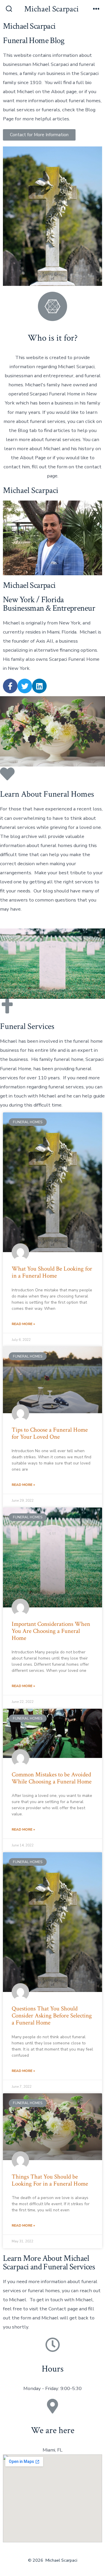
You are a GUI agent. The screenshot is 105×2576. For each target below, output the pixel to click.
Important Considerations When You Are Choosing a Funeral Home (51, 1631)
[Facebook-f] (10, 686)
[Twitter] (25, 686)
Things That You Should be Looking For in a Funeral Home (50, 2180)
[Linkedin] (39, 686)
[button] (39, 135)
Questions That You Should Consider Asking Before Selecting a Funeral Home (52, 2016)
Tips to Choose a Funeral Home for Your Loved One (50, 1433)
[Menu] (96, 9)
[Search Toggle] (9, 9)
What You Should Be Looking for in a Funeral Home (52, 1272)
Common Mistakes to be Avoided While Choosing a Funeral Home (52, 1778)
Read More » (23, 1324)
